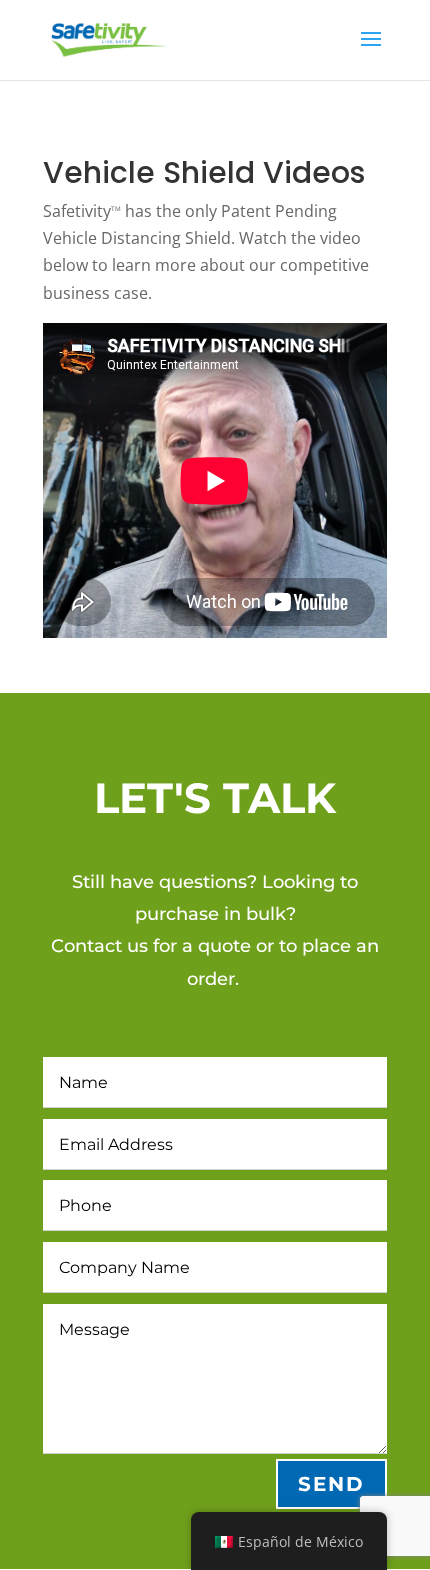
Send (331, 1484)
